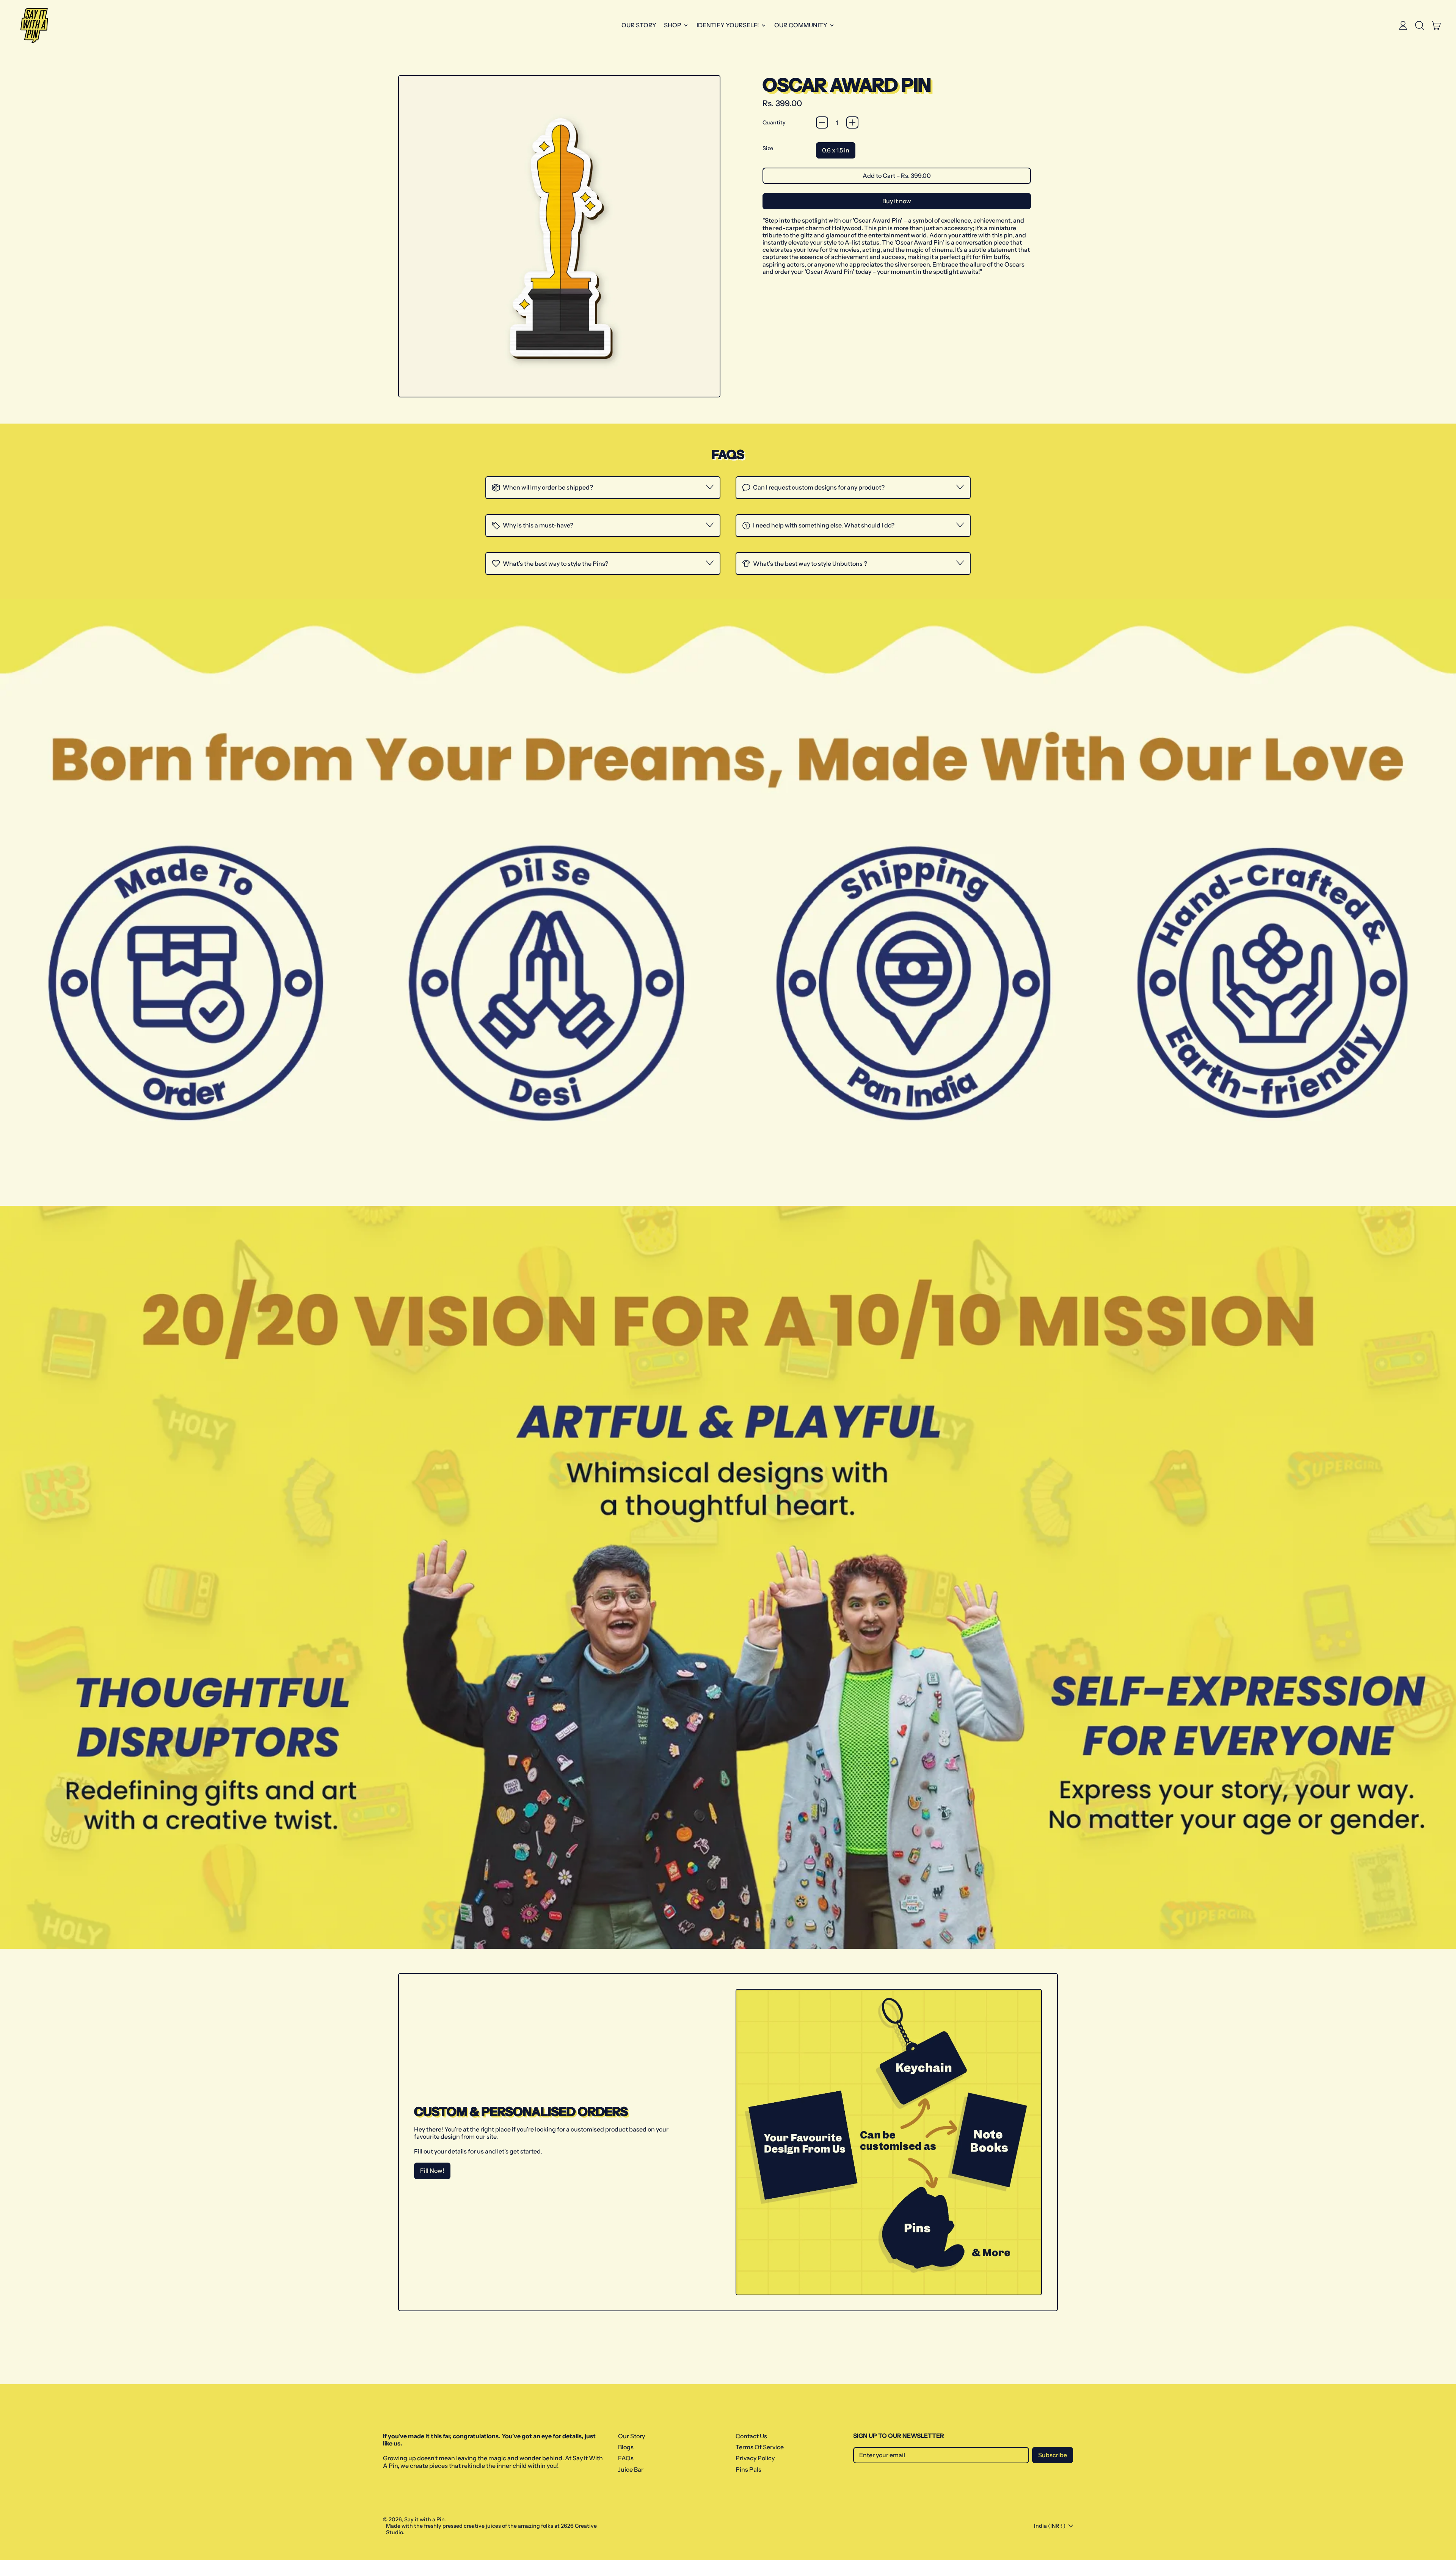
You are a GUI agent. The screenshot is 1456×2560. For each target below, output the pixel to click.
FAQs (626, 2458)
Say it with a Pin (424, 2519)
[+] (852, 122)
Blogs (626, 2447)
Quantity (774, 123)
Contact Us (751, 2436)
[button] (1420, 25)
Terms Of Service (760, 2447)
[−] (822, 122)
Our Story (639, 25)
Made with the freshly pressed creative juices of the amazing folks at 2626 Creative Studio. (491, 2529)
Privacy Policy (755, 2458)
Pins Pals (748, 2469)
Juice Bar (631, 2469)
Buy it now (897, 201)
